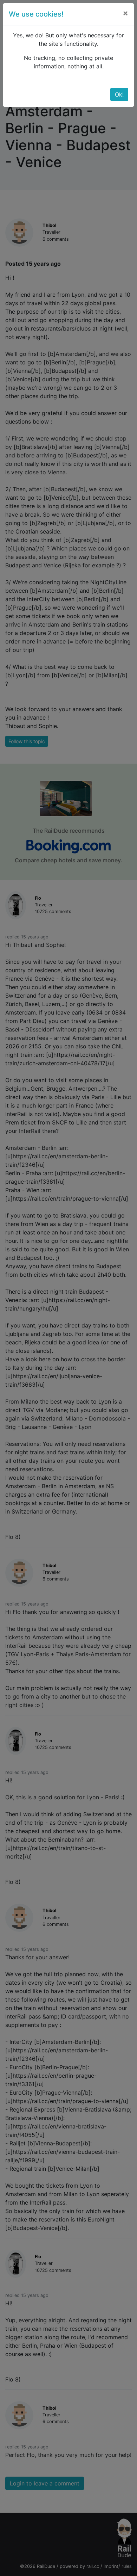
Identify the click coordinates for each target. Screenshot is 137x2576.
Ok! (119, 94)
